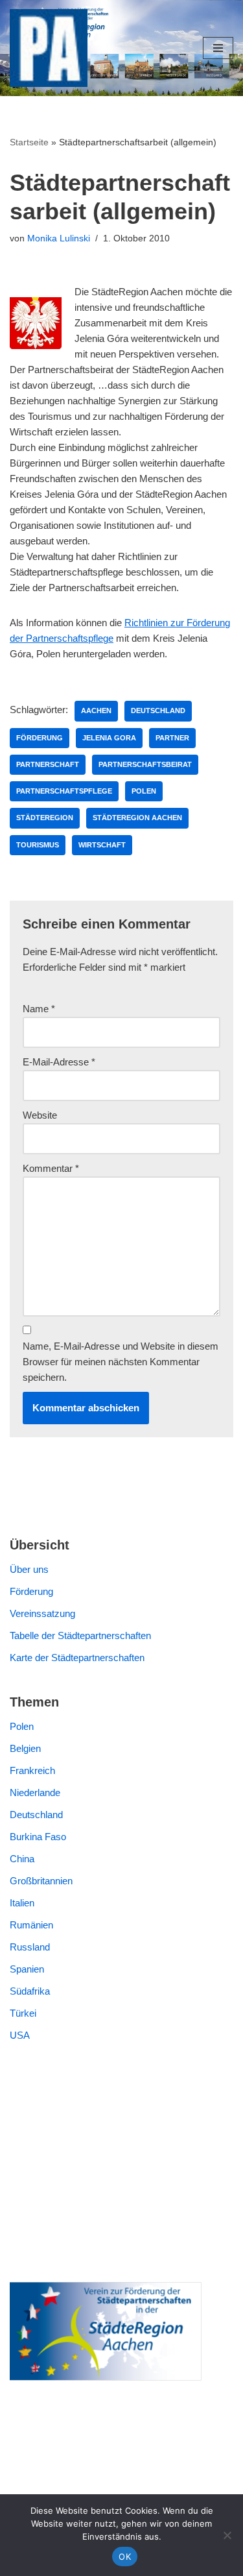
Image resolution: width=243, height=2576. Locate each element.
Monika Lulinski (59, 238)
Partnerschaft (48, 764)
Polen (144, 791)
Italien (22, 1903)
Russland (30, 1947)
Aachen (96, 711)
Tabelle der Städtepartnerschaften (80, 1635)
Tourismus (38, 845)
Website (40, 1115)
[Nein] (227, 2535)
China (22, 1859)
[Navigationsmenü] (218, 48)
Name (39, 1009)
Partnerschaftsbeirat (145, 764)
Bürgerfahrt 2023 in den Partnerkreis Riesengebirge (118, 2155)
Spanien (27, 1969)
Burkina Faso (38, 1837)
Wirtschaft (102, 845)
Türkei (23, 2013)
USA (20, 2035)
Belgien (25, 1748)
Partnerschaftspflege (64, 791)
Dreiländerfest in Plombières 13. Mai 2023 (98, 2243)
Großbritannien (41, 1881)
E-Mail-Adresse (59, 1062)
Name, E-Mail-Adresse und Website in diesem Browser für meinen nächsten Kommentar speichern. (121, 1362)
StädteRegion (45, 818)
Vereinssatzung (42, 1613)
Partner (172, 738)
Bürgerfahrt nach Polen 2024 (70, 2132)
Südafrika (30, 1991)
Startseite (29, 142)
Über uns (29, 1569)
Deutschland (158, 711)
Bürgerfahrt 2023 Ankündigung (74, 2177)
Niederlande (35, 1792)
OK (125, 2557)
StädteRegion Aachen (137, 818)
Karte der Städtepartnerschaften (77, 1658)
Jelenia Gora (109, 738)
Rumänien (31, 1925)
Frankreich (32, 1770)
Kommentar (51, 1168)
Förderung (40, 738)
